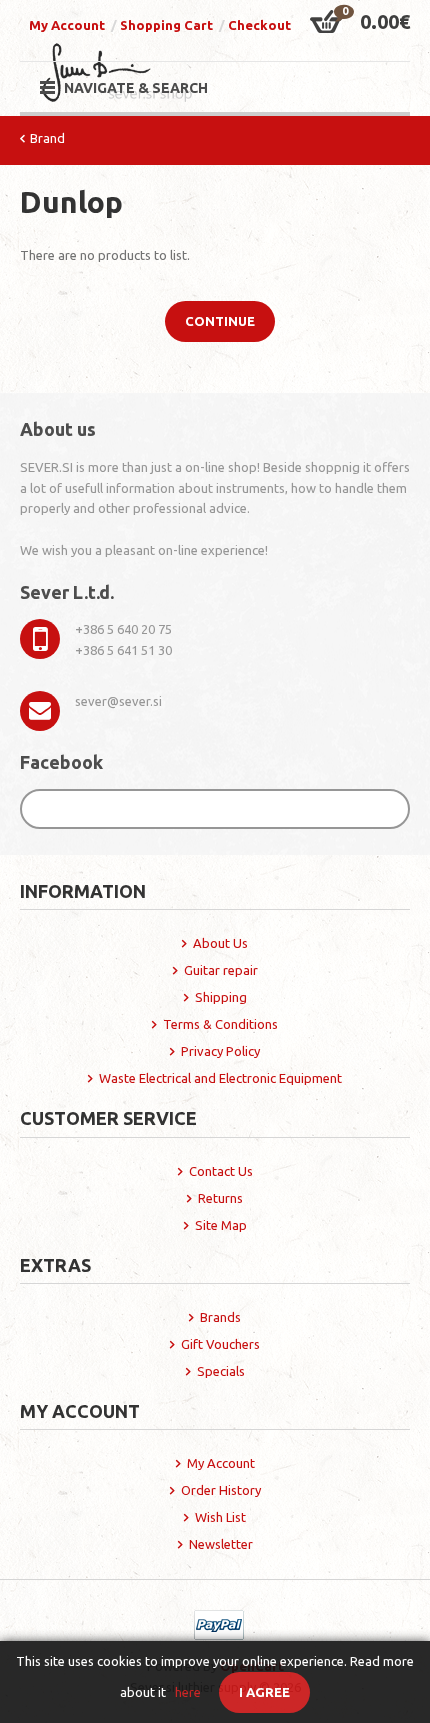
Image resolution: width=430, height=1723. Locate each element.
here (188, 1692)
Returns (220, 1198)
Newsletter (221, 1544)
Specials (221, 1371)
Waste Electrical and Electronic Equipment (220, 1078)
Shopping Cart (166, 25)
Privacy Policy (220, 1051)
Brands (220, 1317)
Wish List (220, 1517)
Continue (220, 321)
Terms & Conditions (220, 1024)
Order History (221, 1490)
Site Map (221, 1225)
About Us (220, 943)
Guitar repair (221, 970)
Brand (47, 138)
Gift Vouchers (220, 1344)
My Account (67, 25)
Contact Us (221, 1171)
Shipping (221, 997)
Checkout (259, 25)
